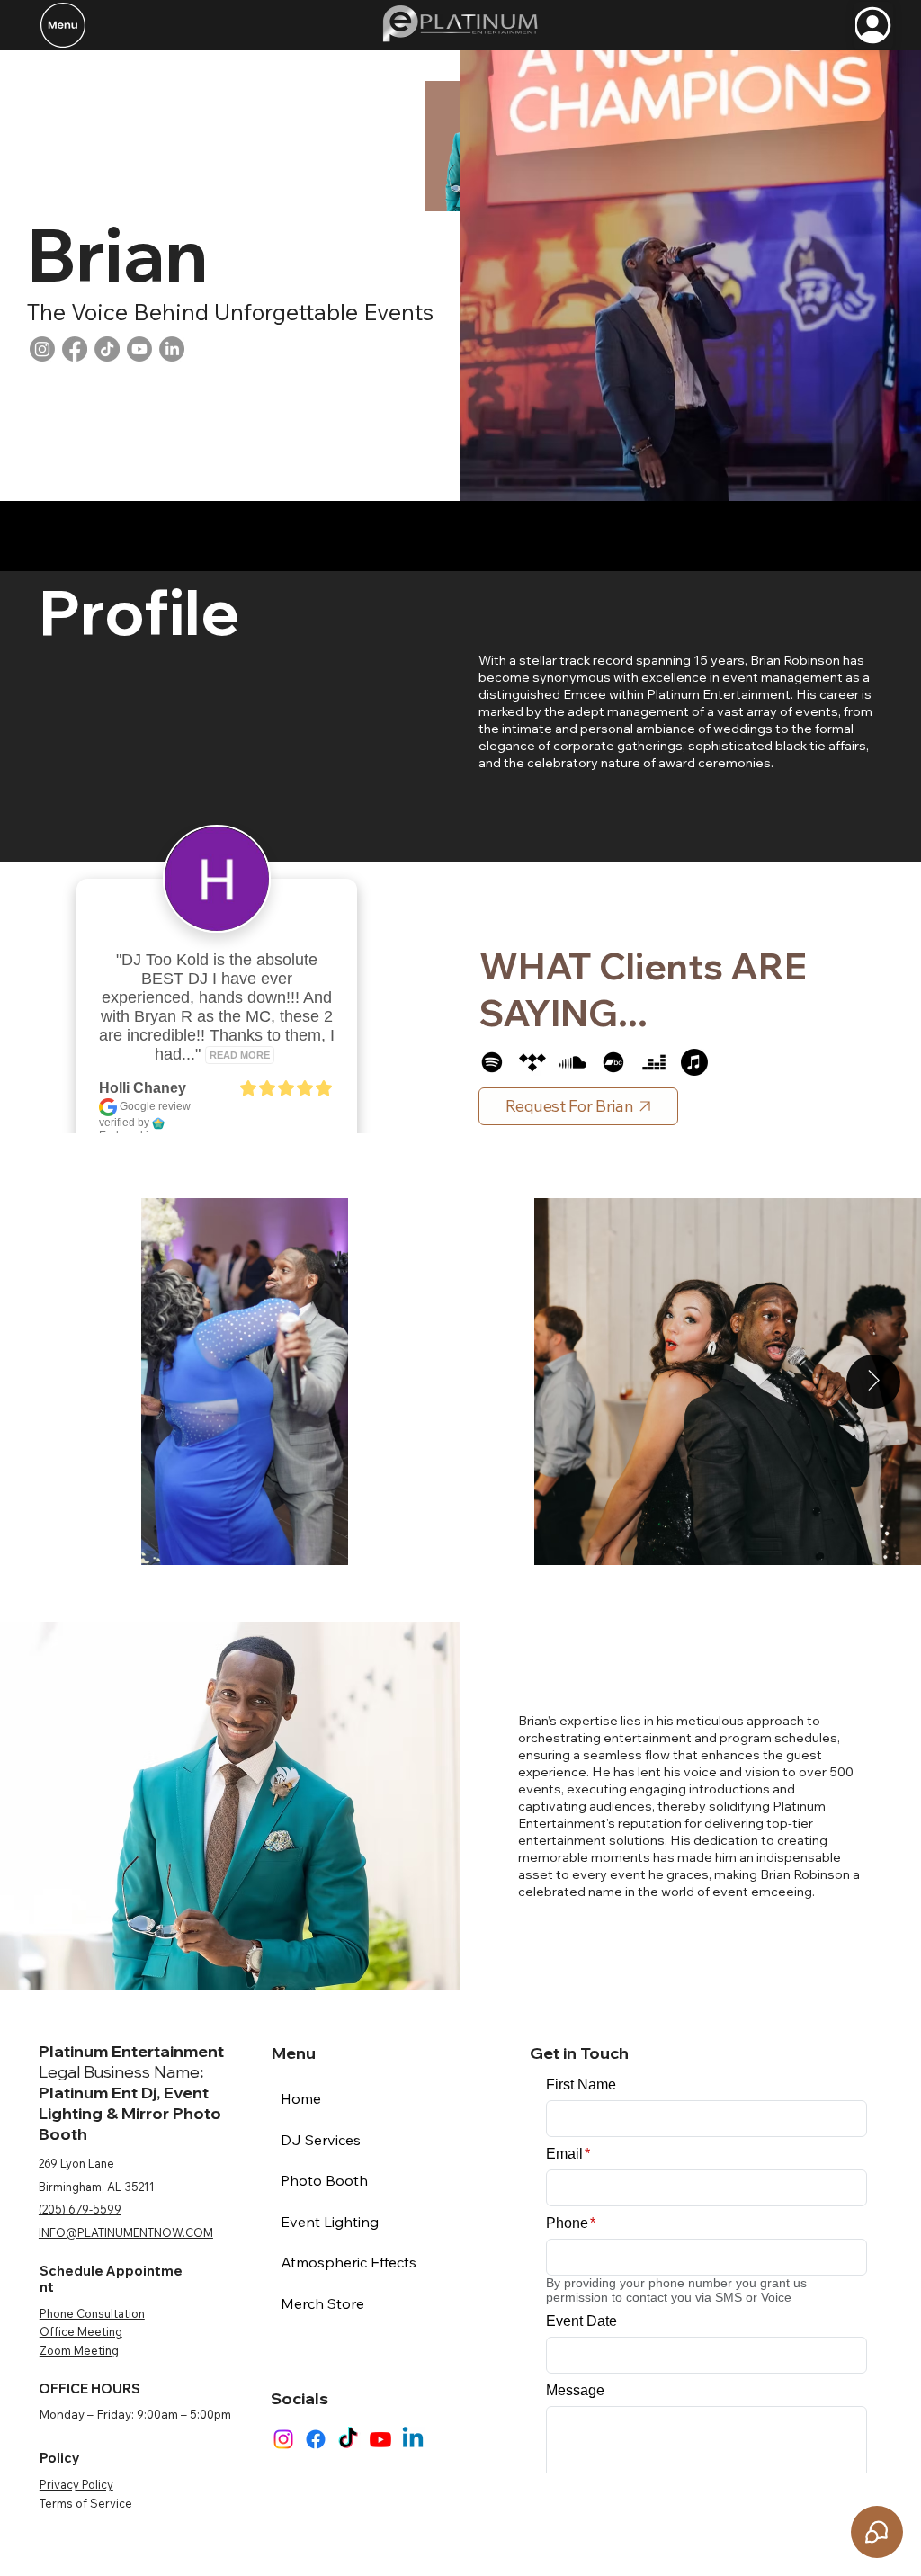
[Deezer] (654, 1062)
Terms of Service (86, 2503)
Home (301, 2098)
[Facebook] (75, 349)
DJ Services (321, 2140)
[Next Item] (873, 1382)
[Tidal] (532, 1062)
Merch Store (322, 2303)
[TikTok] (107, 349)
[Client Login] (873, 26)
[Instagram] (42, 349)
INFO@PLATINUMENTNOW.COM (126, 2232)
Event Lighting (330, 2222)
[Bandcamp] (613, 1062)
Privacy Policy (76, 2484)
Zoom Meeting (79, 2350)
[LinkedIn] (172, 349)
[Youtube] (139, 349)
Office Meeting (81, 2331)
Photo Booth (324, 2180)
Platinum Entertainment (131, 2051)
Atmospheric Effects (349, 2262)
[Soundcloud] (573, 1062)
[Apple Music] (694, 1062)
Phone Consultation (92, 2313)
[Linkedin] (413, 2439)
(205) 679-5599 (80, 2209)
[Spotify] (492, 1062)
